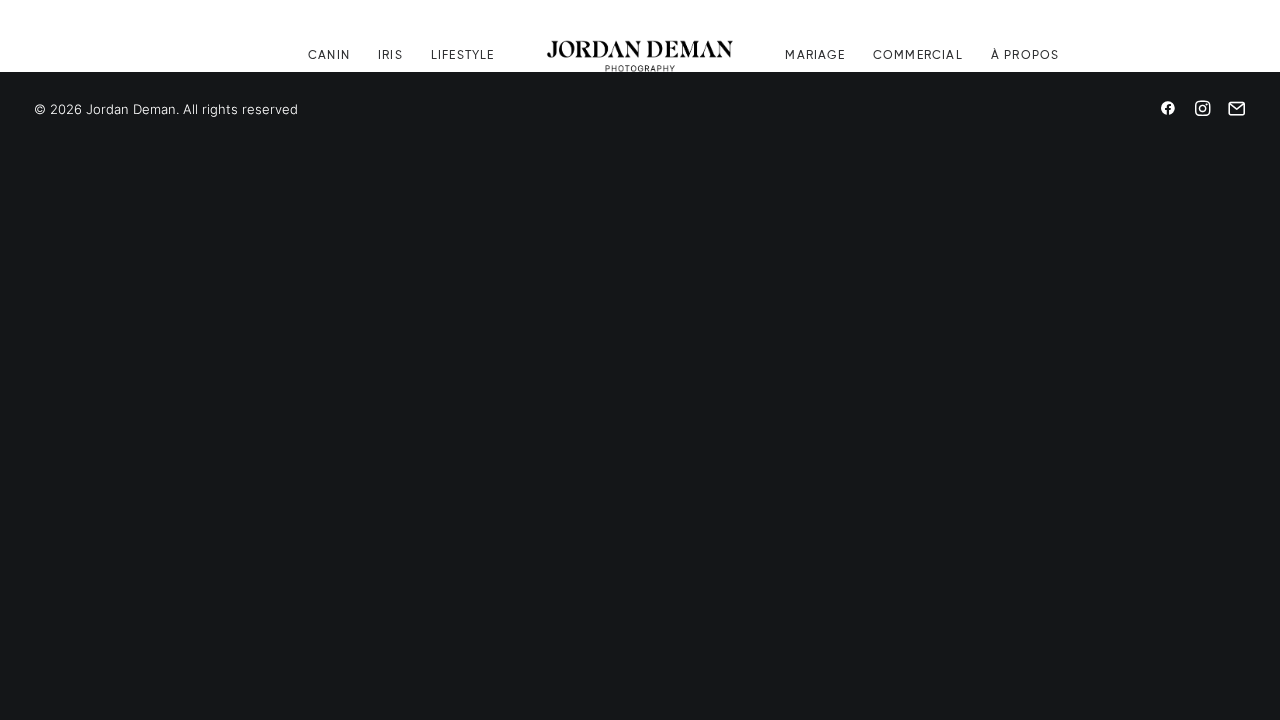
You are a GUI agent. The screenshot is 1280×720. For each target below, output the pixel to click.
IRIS (390, 56)
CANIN (329, 56)
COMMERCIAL (918, 56)
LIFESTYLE (463, 56)
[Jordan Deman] (640, 56)
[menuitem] (329, 56)
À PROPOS (1025, 56)
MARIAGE (814, 56)
